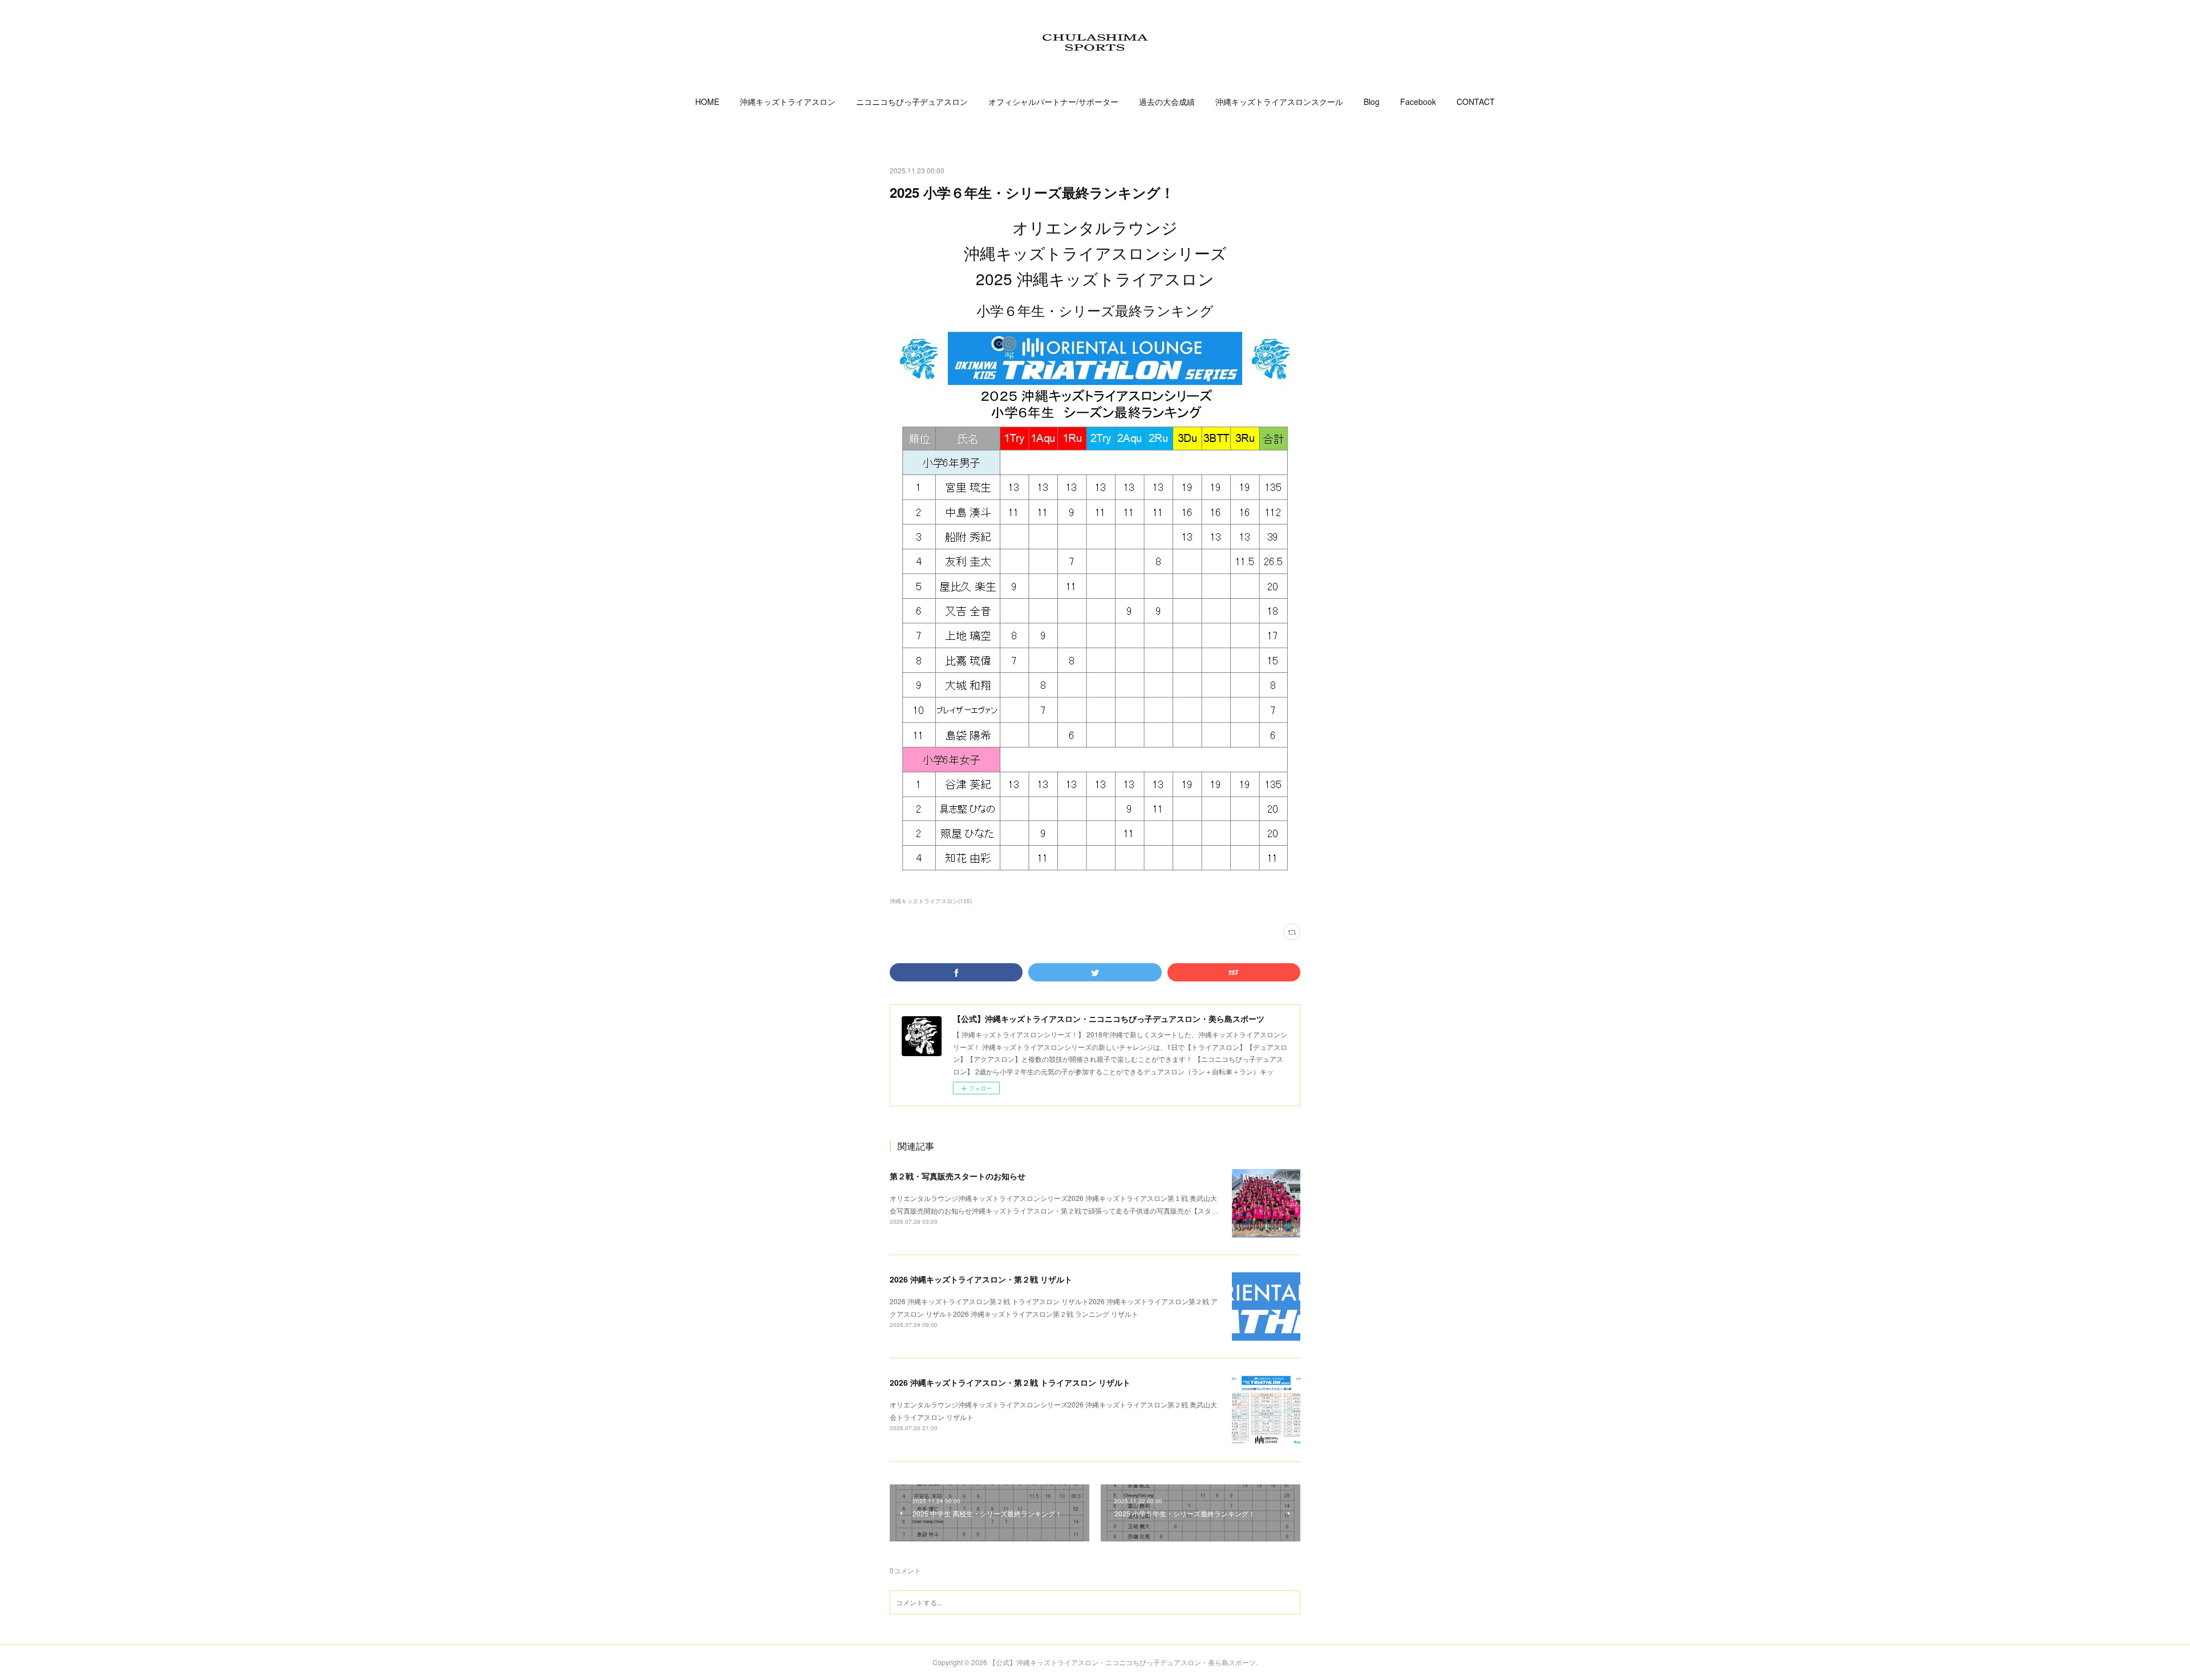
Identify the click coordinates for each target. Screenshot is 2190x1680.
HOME (707, 102)
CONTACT (1476, 102)
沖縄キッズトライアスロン (788, 102)
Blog (1372, 102)
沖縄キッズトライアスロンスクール (1279, 102)
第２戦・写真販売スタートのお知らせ (958, 1176)
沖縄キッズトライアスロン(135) (931, 901)
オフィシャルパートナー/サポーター (1053, 102)
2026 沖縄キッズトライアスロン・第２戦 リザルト (981, 1279)
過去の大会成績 (1167, 102)
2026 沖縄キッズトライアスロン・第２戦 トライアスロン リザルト (1010, 1382)
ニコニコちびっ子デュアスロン (912, 102)
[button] (707, 102)
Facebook (1418, 102)
